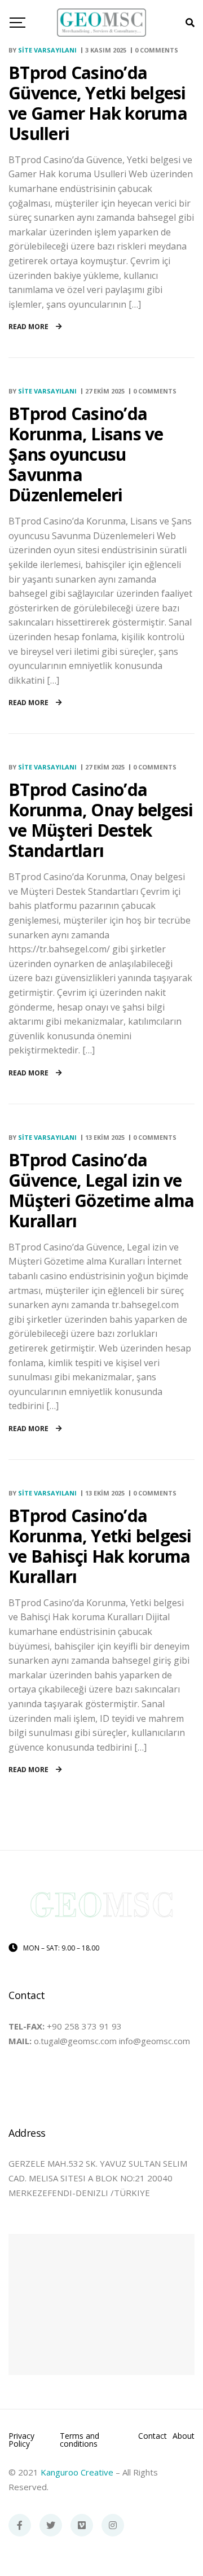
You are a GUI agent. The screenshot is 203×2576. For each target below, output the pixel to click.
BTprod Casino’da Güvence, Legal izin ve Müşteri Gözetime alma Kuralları (101, 1190)
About (184, 2437)
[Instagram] (113, 2525)
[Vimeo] (82, 2525)
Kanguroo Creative (77, 2472)
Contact (153, 2437)
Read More (29, 327)
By (43, 50)
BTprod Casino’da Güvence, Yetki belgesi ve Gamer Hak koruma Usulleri (98, 103)
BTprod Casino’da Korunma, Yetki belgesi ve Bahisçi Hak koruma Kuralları (100, 1546)
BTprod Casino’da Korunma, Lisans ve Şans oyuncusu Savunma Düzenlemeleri (86, 454)
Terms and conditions (80, 2440)
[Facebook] (20, 2525)
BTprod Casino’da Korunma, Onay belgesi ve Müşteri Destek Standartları (101, 820)
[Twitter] (51, 2525)
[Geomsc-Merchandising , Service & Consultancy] (102, 23)
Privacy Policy (21, 2440)
